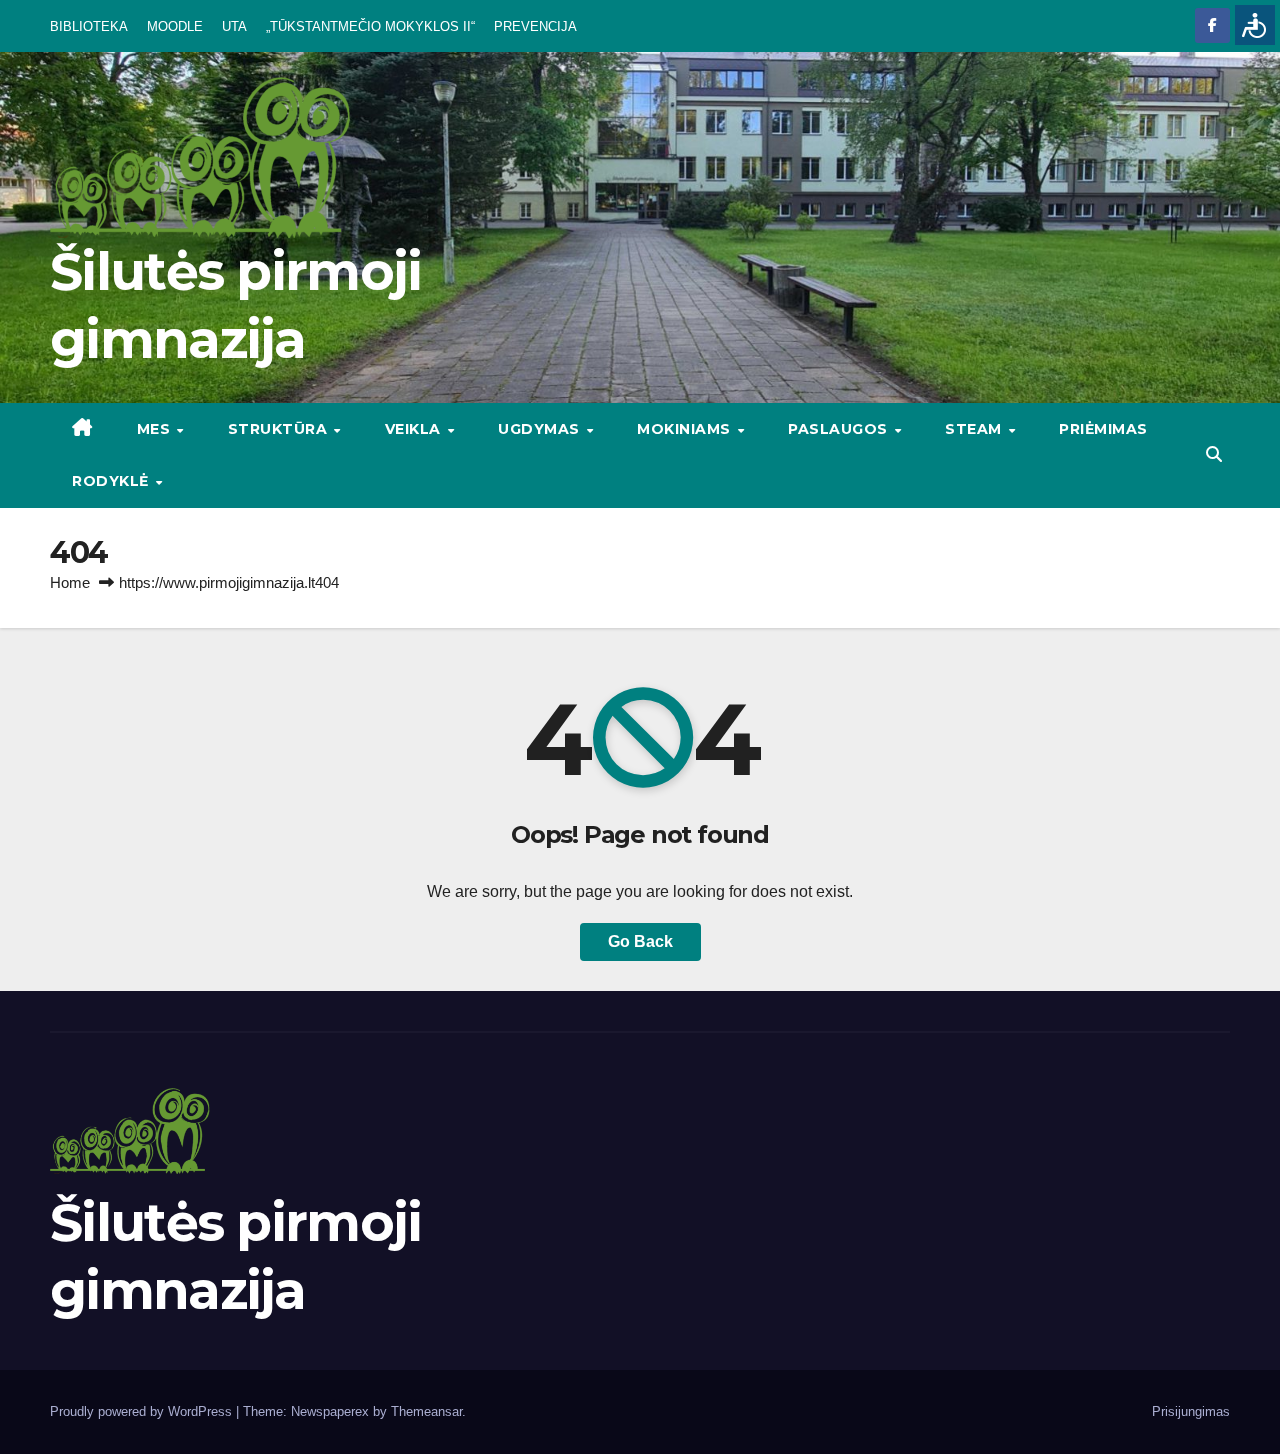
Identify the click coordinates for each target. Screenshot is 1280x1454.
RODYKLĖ (112, 481)
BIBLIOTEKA (89, 26)
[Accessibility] (1255, 25)
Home (70, 582)
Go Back (640, 941)
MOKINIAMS (686, 429)
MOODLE (175, 26)
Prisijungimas (1191, 1411)
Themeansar (426, 1411)
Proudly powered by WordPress (143, 1411)
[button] (1214, 454)
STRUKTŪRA (280, 429)
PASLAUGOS (840, 429)
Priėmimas (1103, 429)
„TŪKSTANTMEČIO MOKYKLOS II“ (370, 26)
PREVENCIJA (535, 26)
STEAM (975, 429)
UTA (234, 26)
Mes (156, 429)
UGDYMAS (541, 429)
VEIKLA (415, 429)
